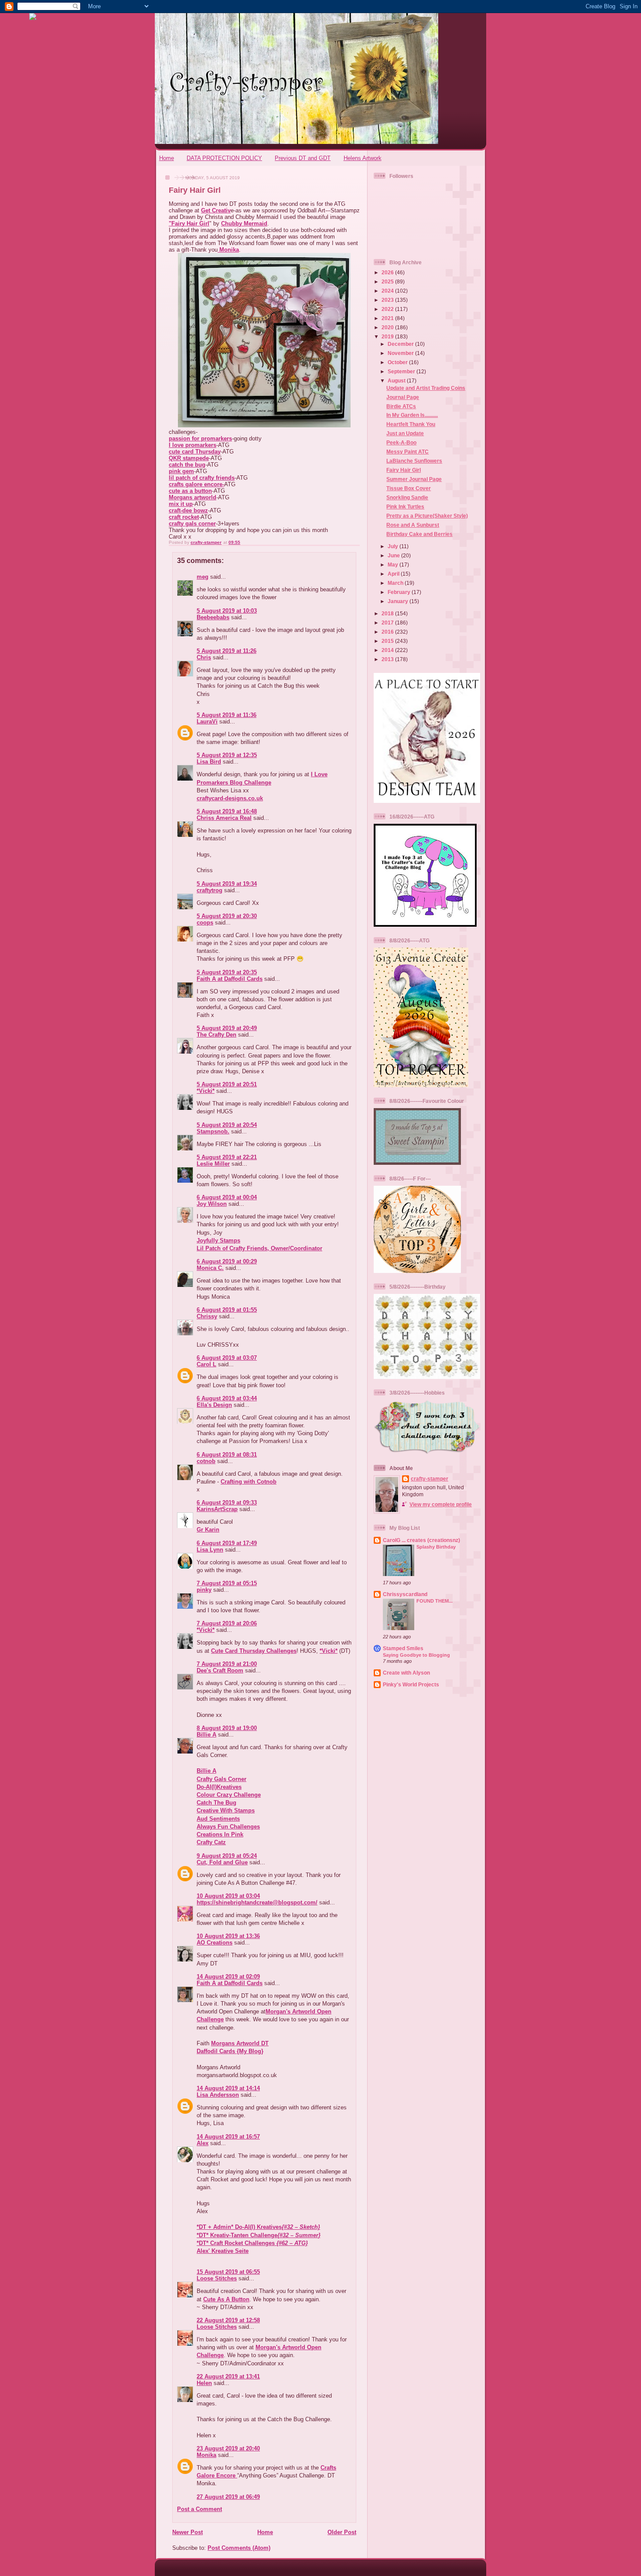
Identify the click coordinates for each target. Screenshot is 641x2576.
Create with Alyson (406, 1673)
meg (203, 577)
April (394, 574)
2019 (388, 336)
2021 (388, 318)
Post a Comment (199, 2509)
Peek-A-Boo (401, 442)
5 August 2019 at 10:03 (227, 611)
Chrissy (207, 1316)
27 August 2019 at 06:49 (228, 2497)
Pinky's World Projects (411, 1684)
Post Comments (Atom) (239, 2548)
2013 (388, 659)
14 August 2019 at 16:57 (228, 2137)
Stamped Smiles (403, 1648)
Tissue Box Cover (409, 488)
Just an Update (405, 433)
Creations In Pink (220, 1834)
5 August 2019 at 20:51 (227, 1084)
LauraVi (207, 722)
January (399, 601)
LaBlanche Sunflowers (414, 461)
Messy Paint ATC (407, 452)
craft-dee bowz (188, 510)
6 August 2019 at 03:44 (227, 1398)
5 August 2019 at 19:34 (227, 884)
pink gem (181, 471)
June (394, 555)
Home (167, 158)
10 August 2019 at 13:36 (228, 1936)
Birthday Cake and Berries (419, 534)
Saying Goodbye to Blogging (416, 1655)
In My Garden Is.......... (412, 415)
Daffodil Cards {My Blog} (230, 2051)
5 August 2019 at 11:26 (227, 651)
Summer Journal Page (414, 479)
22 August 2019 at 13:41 (228, 2376)
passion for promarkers (200, 438)
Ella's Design (214, 1405)
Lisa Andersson (218, 2095)
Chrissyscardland (405, 1594)
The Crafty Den (217, 1035)
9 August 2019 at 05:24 (227, 1856)
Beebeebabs (213, 617)
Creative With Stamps (226, 1810)
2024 (388, 291)
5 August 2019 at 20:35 (227, 972)
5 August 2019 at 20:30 (227, 916)
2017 (388, 623)
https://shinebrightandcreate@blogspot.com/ (257, 1902)
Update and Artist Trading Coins (426, 388)
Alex (203, 2143)
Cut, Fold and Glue (222, 1862)
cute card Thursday (195, 452)
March (396, 583)
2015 (388, 641)
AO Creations (215, 1943)
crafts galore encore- (196, 484)
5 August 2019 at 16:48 (227, 811)
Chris (204, 657)
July (394, 546)
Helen (204, 2383)
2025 (388, 281)
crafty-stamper (430, 1479)
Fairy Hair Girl (404, 470)
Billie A (206, 1735)
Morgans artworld (193, 497)
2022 (388, 309)
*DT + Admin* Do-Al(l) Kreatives (258, 2227)
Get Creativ (216, 210)
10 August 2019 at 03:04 (228, 1896)
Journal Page (403, 397)
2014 (388, 650)
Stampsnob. (213, 1131)
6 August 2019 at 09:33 (227, 1503)
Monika (228, 250)
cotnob (206, 1461)
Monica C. (210, 1268)
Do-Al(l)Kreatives (219, 1787)
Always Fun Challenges (228, 1827)
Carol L (206, 1364)
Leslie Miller (213, 1164)
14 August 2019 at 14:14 (228, 2088)
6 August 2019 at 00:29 (227, 1261)
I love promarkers (193, 445)
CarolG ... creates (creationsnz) (421, 1540)
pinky (204, 1590)
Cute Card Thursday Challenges (254, 1651)
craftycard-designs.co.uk (230, 798)
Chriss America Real (224, 818)
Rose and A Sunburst (413, 525)
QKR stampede (189, 458)
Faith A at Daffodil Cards (230, 979)
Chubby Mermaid (244, 223)
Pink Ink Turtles (405, 507)
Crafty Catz (211, 1842)
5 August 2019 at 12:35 (227, 755)
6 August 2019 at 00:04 (227, 1197)
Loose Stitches (217, 2278)
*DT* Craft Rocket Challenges (252, 2243)
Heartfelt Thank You (411, 424)
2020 (388, 327)
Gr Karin (208, 1530)
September (402, 371)
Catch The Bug (217, 1803)
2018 (388, 613)
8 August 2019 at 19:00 (227, 1728)
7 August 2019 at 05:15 (227, 1583)
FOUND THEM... (435, 1601)
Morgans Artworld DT (240, 2043)
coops (205, 923)
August (397, 380)
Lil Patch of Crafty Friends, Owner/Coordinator (259, 1248)
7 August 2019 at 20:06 (227, 1623)
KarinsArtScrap (217, 1509)
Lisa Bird (209, 762)
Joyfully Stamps (218, 1240)
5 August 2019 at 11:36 (227, 715)
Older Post (342, 2532)
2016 (388, 632)
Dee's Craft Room (220, 1670)
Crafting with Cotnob (249, 1482)
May (394, 565)
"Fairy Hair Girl (189, 223)
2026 (388, 272)
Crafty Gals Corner (222, 1779)
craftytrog (210, 890)
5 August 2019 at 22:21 (227, 1157)
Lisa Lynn (210, 1550)
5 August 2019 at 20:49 (227, 1028)
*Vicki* (206, 1091)
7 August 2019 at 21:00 (227, 1664)
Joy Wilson (212, 1204)
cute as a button (190, 491)
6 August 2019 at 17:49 (227, 1543)
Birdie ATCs (401, 406)
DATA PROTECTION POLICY (224, 158)
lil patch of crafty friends (202, 478)
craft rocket (184, 517)
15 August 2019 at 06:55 (228, 2272)
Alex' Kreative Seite (223, 2251)
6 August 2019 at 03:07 (227, 1358)
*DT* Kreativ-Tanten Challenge (259, 2235)
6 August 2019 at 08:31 (227, 1455)
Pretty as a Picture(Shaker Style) (427, 516)
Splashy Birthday (436, 1547)
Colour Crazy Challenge (229, 1795)
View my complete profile (441, 1504)
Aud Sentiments (218, 1819)
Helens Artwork (363, 158)
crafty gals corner (192, 524)
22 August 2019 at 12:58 (228, 2320)
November (401, 353)
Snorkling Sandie (407, 497)
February (400, 592)
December (401, 344)
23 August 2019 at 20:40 (228, 2448)
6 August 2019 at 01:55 (227, 1310)
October (398, 362)
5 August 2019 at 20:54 (227, 1125)
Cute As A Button (226, 2299)
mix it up (181, 504)
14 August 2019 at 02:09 (228, 1977)
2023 (388, 300)
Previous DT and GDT (303, 158)
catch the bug (187, 465)
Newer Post (188, 2532)
